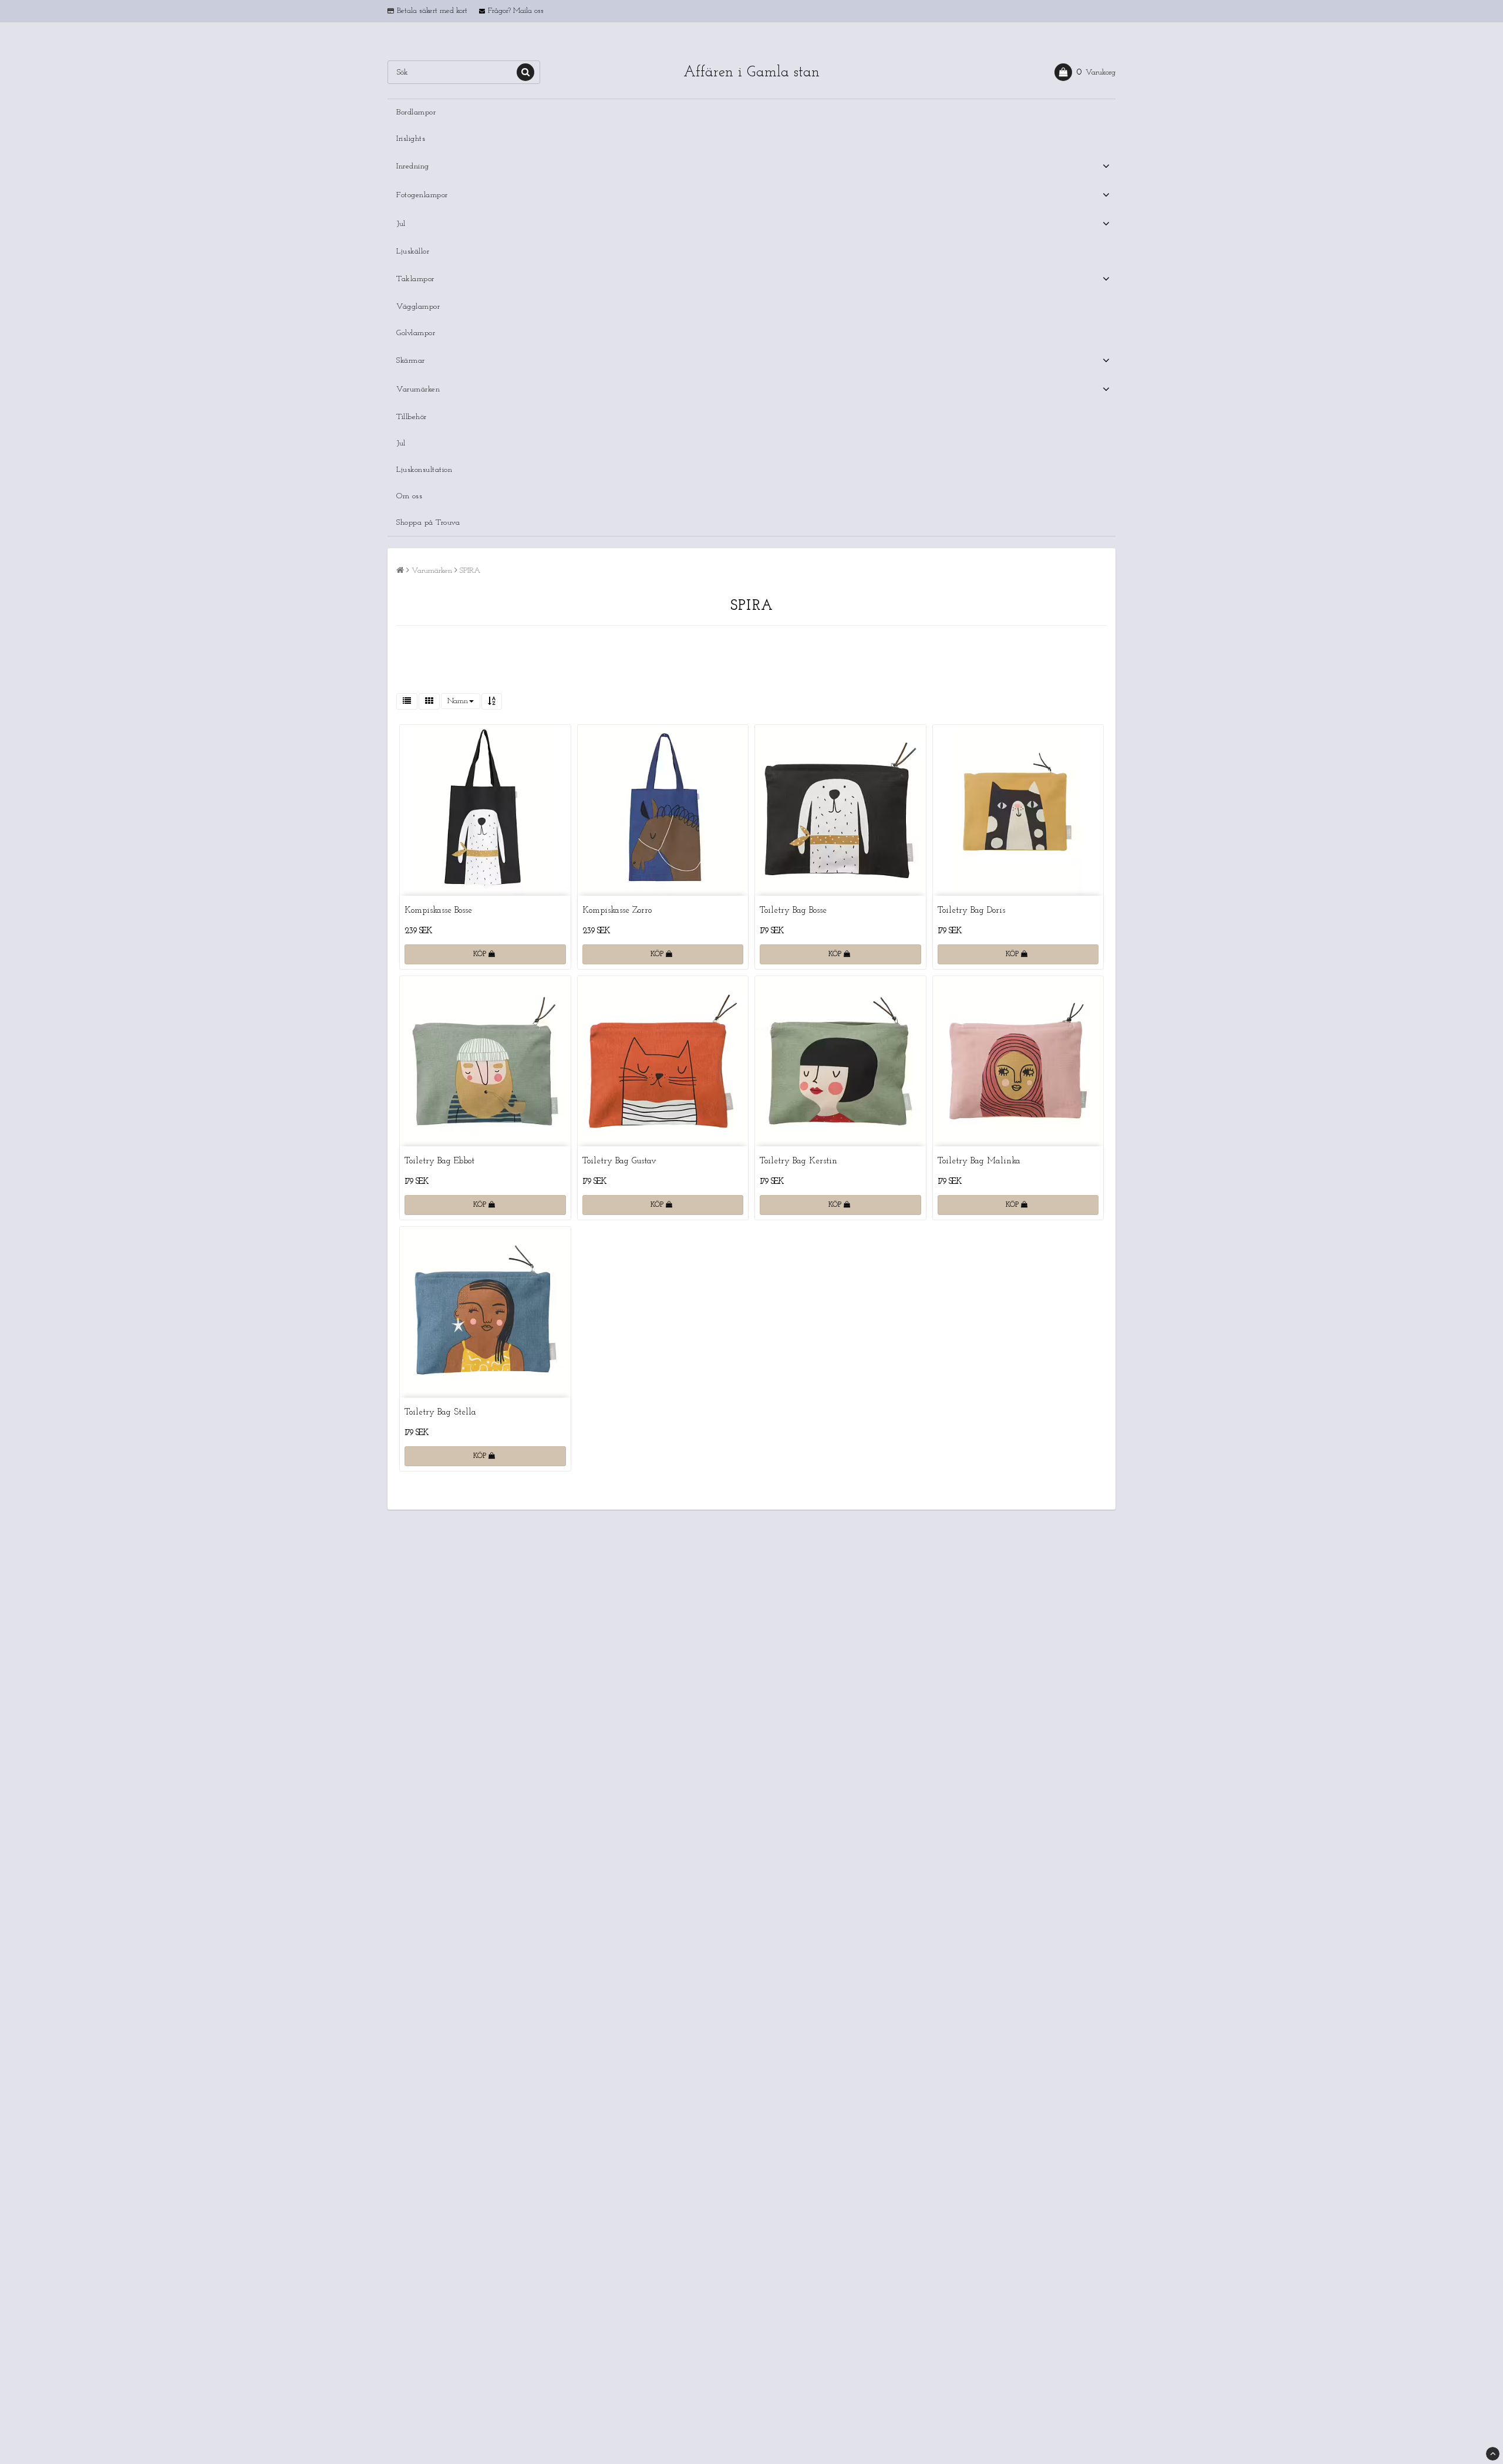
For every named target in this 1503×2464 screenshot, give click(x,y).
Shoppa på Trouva (428, 523)
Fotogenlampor (422, 195)
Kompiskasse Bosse (438, 911)
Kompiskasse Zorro (617, 911)
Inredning (413, 166)
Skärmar (411, 361)
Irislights (411, 139)
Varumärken (418, 389)
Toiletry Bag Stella (440, 1412)
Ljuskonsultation (424, 470)
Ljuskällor (413, 252)
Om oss (409, 496)
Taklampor (415, 279)
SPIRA (470, 571)
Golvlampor (416, 333)
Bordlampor (416, 112)
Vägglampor (418, 307)
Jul (401, 224)
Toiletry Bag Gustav (619, 1161)
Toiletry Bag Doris (971, 911)
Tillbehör (412, 417)
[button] (1085, 72)
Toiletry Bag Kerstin (798, 1161)
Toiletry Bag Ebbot (439, 1161)
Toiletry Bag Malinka (979, 1161)
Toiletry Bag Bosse (793, 911)
